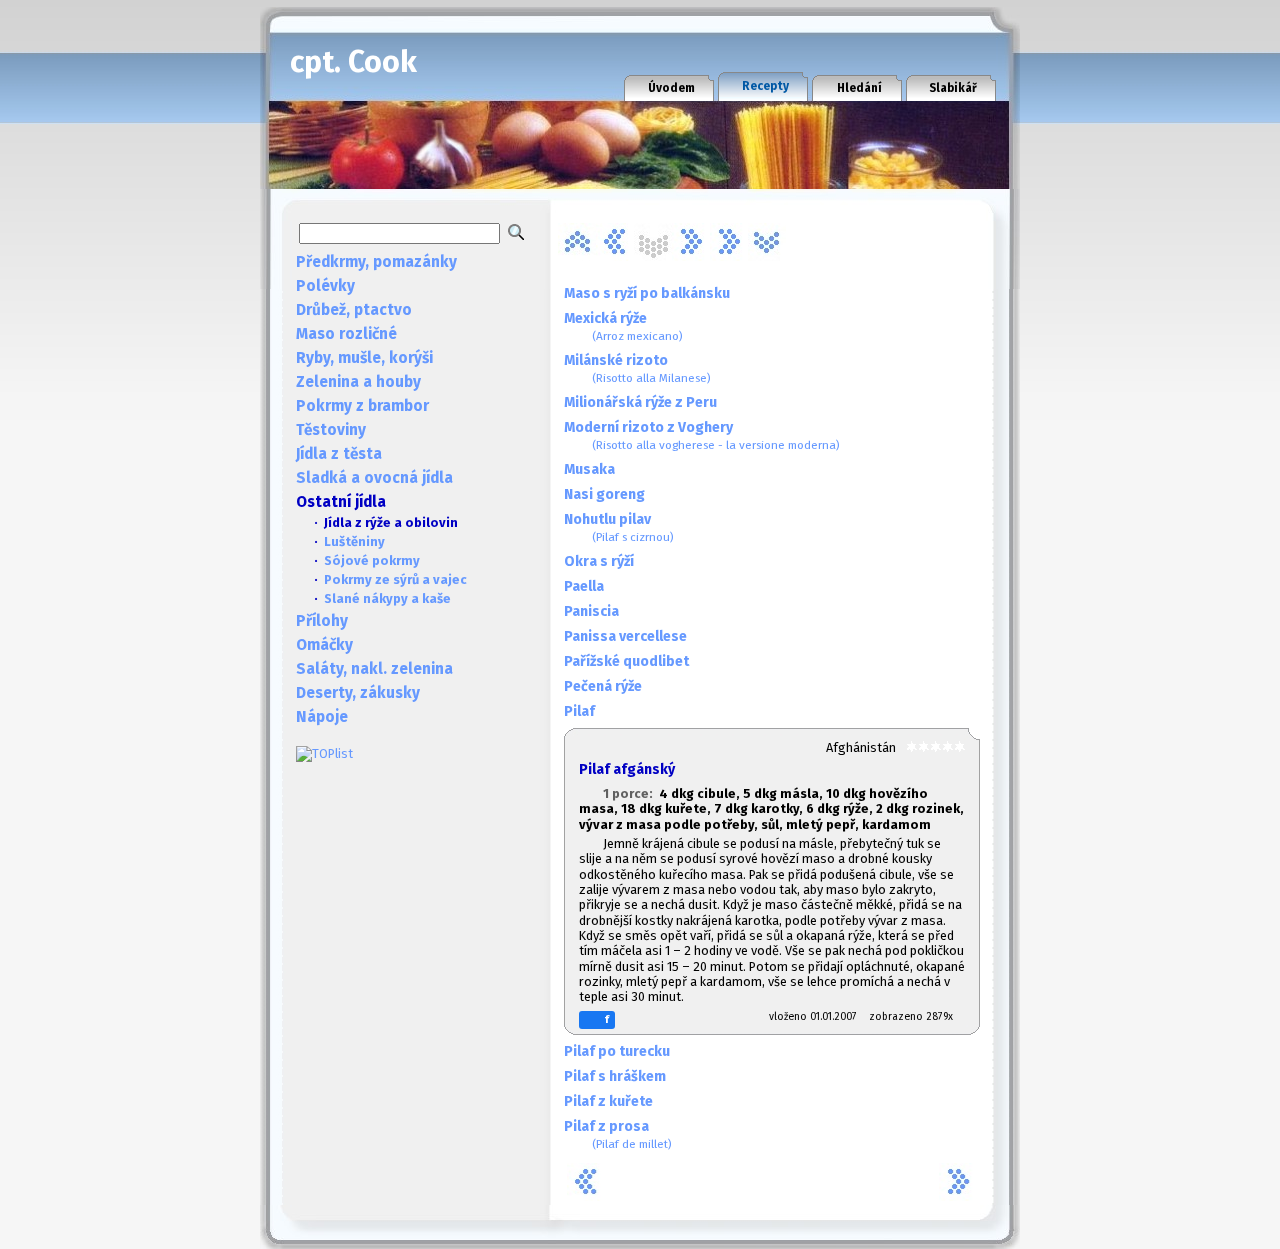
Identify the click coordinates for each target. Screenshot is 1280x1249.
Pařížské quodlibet (626, 661)
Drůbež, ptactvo (354, 310)
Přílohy (322, 621)
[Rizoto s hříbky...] (729, 242)
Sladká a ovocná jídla (374, 478)
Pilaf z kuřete (608, 1101)
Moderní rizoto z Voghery (702, 435)
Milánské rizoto (637, 368)
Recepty (765, 86)
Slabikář (953, 88)
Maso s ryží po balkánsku (647, 293)
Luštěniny (354, 541)
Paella (584, 586)
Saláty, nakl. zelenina (374, 669)
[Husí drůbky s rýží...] (615, 242)
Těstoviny (331, 430)
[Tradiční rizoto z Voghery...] (767, 242)
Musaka (589, 469)
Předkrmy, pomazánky (376, 262)
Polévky (325, 286)
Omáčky (324, 645)
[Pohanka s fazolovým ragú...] (691, 242)
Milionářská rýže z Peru (640, 402)
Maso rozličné (346, 334)
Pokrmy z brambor (362, 406)
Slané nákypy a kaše (387, 598)
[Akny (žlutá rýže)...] (577, 242)
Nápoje (322, 717)
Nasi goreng (604, 494)
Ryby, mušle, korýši (364, 358)
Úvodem (671, 88)
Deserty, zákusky (358, 693)
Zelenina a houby (358, 382)
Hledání (859, 88)
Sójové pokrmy (372, 560)
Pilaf (579, 711)
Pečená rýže (603, 686)
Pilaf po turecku (617, 1051)
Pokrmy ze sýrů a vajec (395, 579)
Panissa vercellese (625, 636)
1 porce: (631, 793)
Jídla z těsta (339, 454)
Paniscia (591, 611)
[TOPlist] (324, 753)
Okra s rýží (599, 561)
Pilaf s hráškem (615, 1076)
